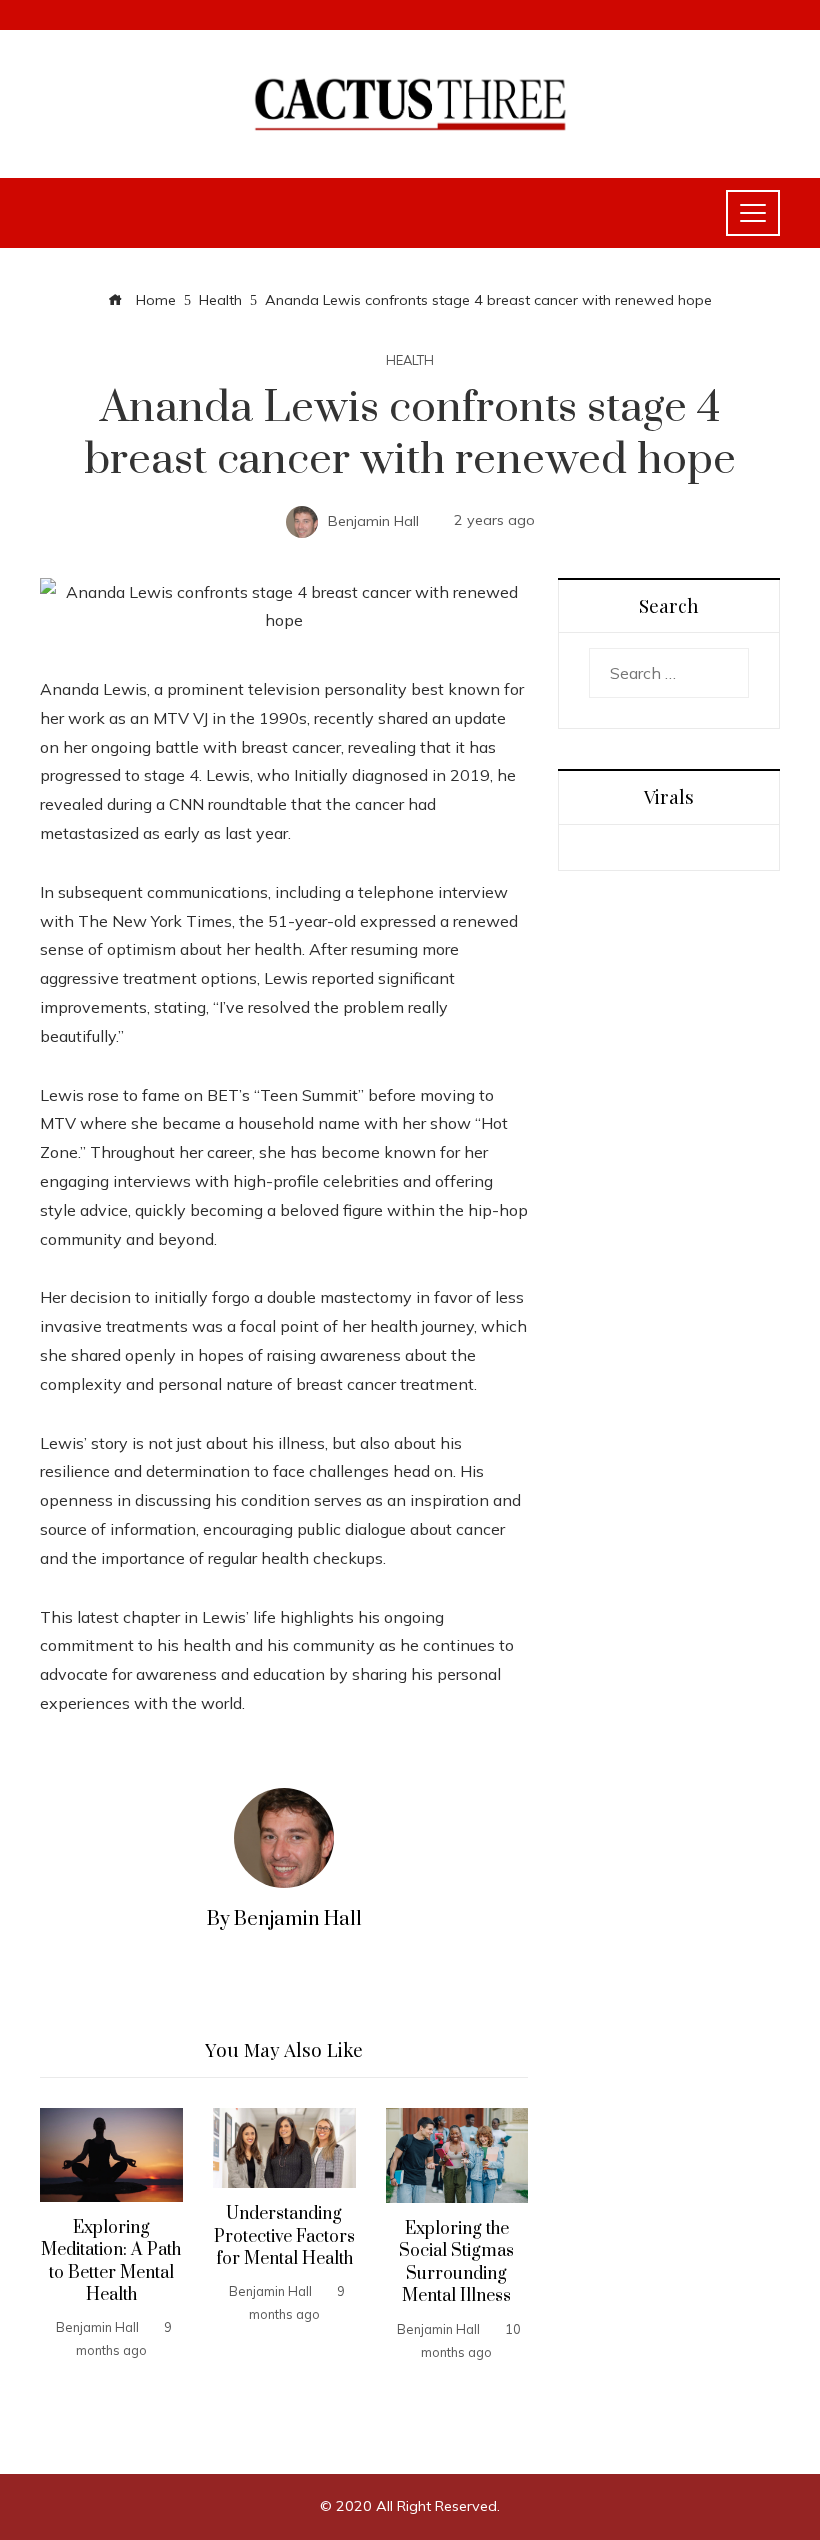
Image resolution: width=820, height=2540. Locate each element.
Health (410, 360)
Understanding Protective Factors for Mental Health (284, 2236)
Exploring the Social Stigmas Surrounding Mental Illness (456, 2262)
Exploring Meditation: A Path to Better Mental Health (111, 2261)
